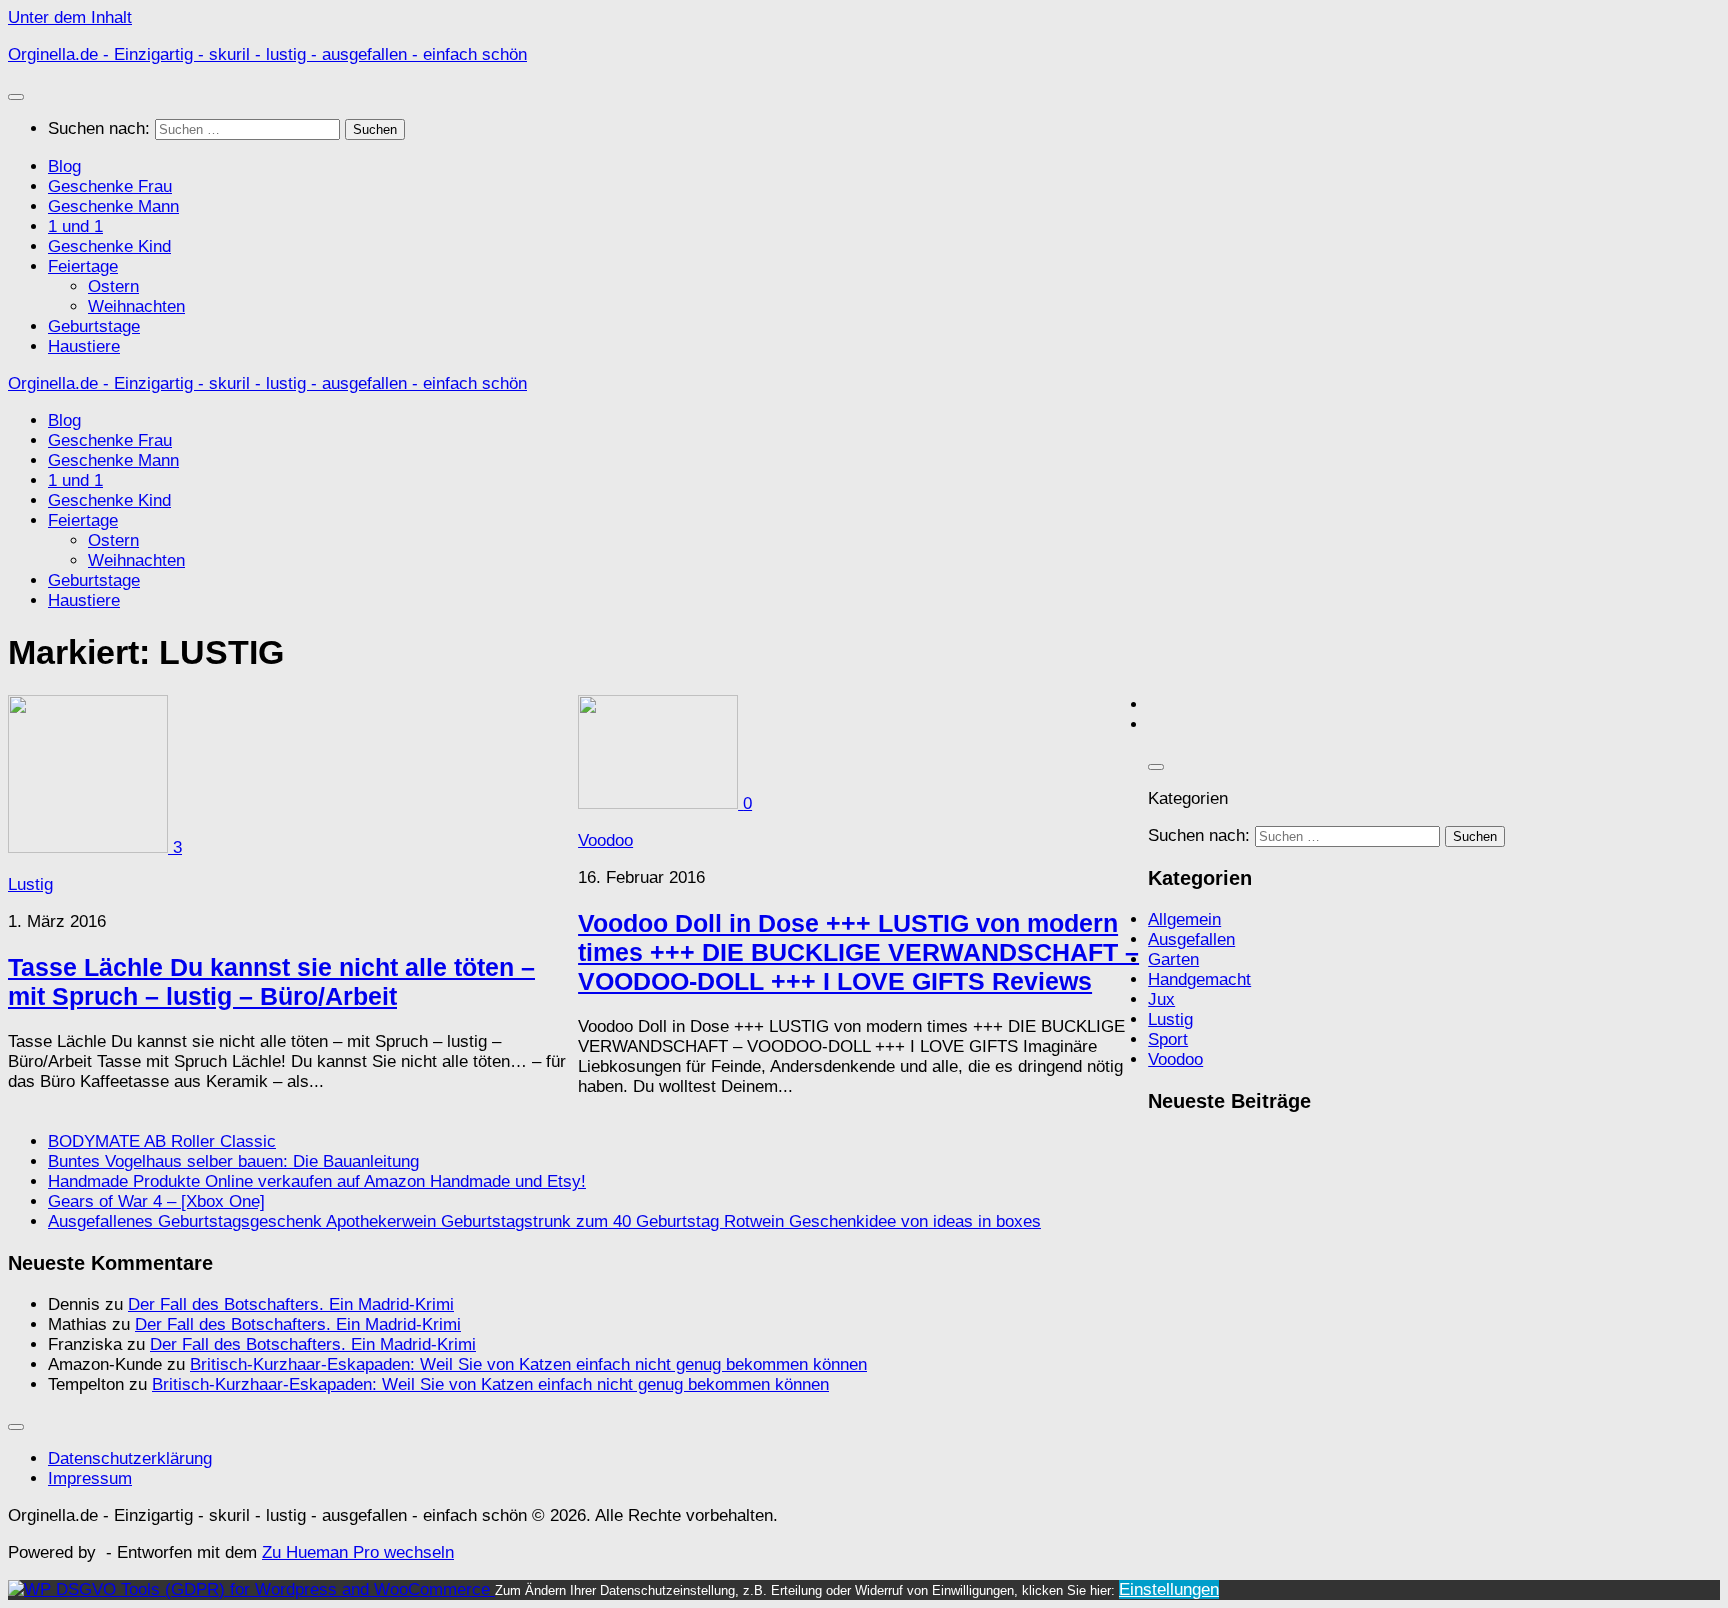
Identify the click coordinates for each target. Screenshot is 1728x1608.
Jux (1161, 999)
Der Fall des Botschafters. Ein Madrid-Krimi (291, 1304)
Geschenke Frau (110, 186)
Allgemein (1184, 919)
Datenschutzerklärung (130, 1458)
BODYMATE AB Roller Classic (162, 1141)
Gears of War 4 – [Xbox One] (156, 1201)
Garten (1173, 959)
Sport (1168, 1039)
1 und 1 (75, 226)
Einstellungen (1169, 1589)
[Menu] (16, 97)
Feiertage (83, 266)
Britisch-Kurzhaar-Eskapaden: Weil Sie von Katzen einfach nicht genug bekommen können (528, 1364)
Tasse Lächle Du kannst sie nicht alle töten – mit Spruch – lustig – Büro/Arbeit (271, 981)
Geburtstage (94, 326)
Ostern (113, 286)
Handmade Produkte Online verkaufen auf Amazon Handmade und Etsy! (317, 1181)
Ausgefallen (1191, 939)
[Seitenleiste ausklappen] (1156, 767)
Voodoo (605, 840)
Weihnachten (136, 306)
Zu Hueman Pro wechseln (358, 1552)
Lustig (30, 884)
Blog (64, 166)
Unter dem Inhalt (70, 17)
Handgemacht (1199, 979)
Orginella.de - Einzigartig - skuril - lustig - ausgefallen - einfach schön (267, 54)
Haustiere (84, 346)
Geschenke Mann (113, 206)
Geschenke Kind (109, 246)
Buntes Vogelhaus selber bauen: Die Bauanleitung (233, 1161)
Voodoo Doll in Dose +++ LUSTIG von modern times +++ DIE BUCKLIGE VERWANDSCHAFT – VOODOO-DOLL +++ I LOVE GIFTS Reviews (858, 952)
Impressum (90, 1478)
